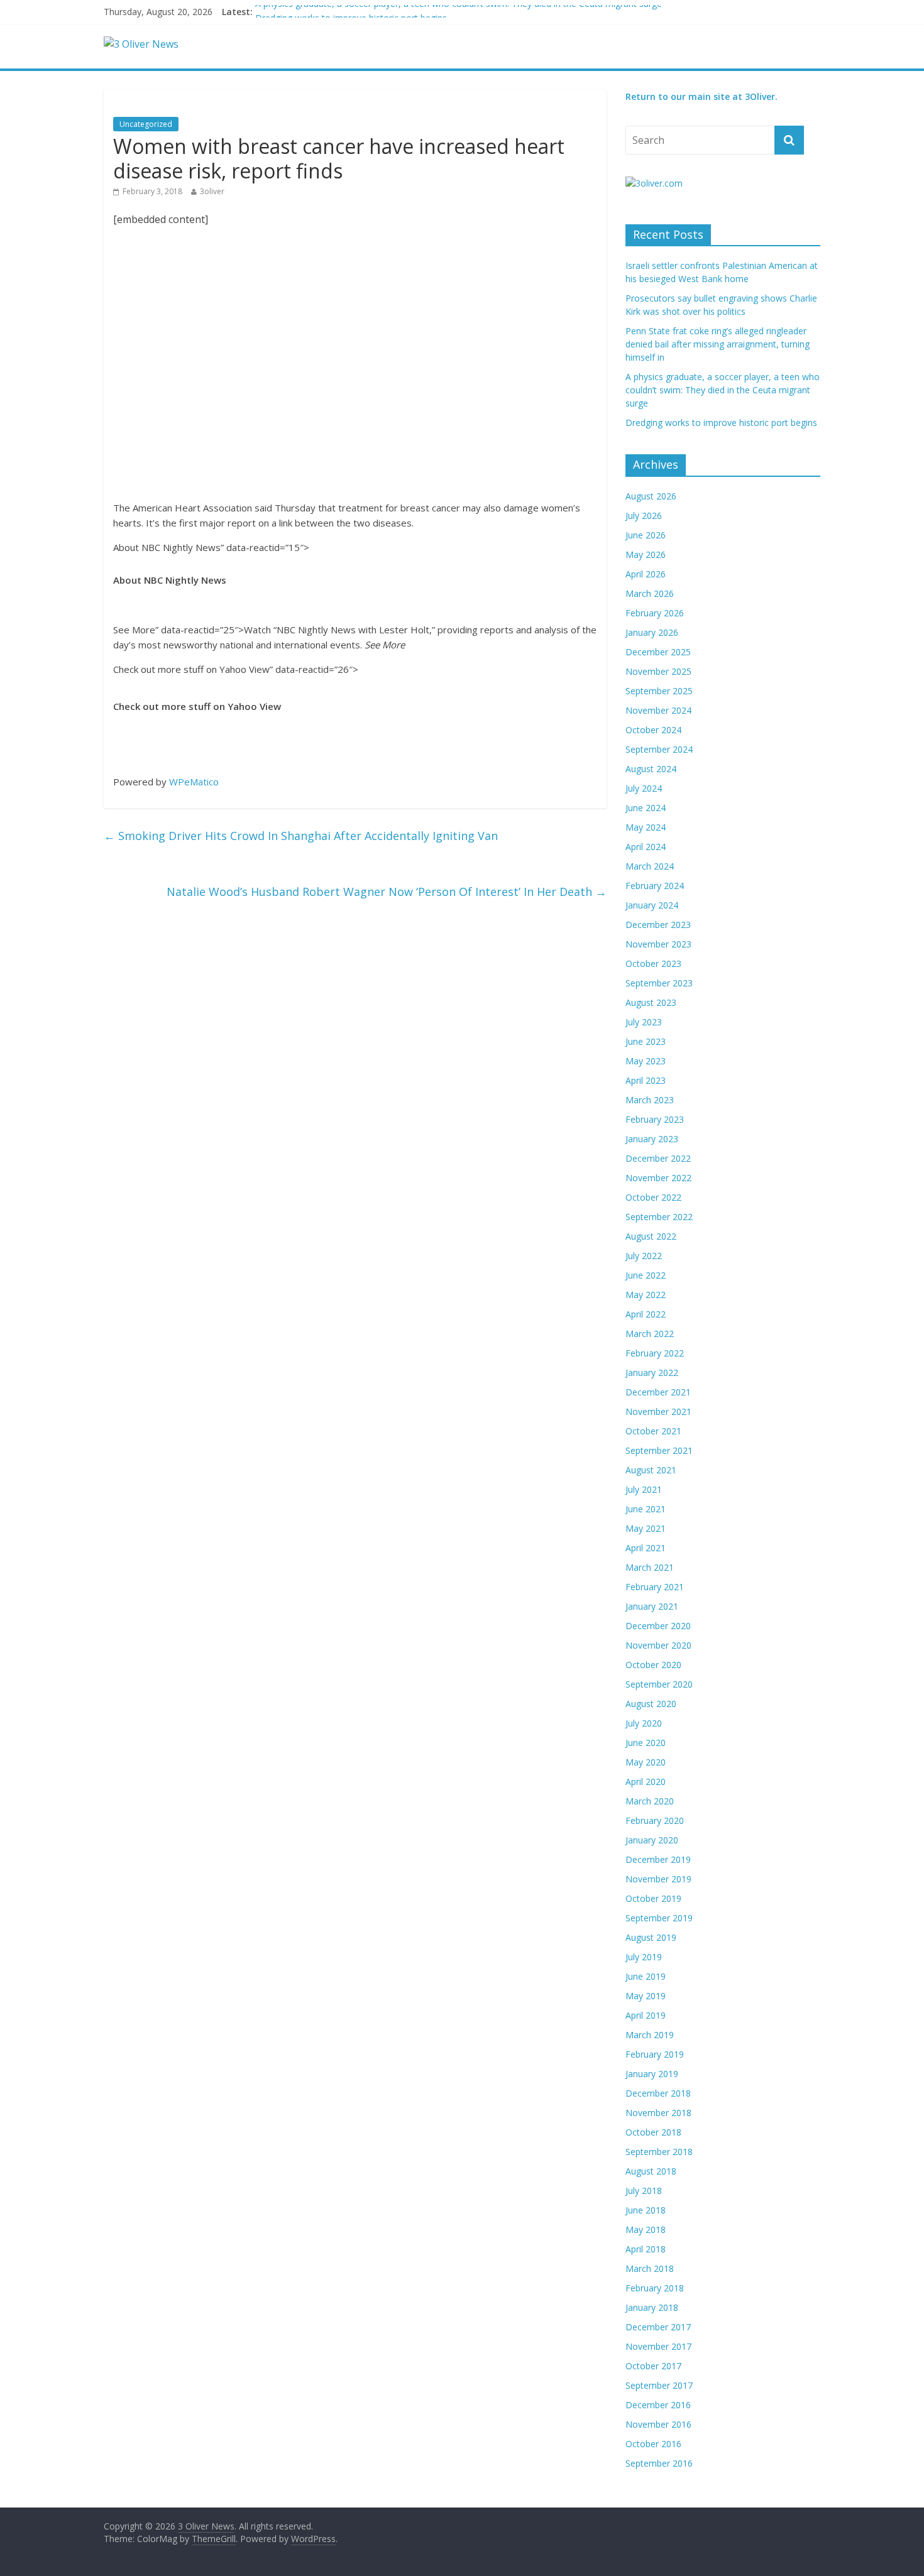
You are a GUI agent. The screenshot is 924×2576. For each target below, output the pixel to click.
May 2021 (646, 1528)
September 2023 (659, 983)
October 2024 (653, 730)
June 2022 (646, 1275)
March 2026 (650, 593)
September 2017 (659, 2385)
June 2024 (646, 808)
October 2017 (653, 2366)
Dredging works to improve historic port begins (721, 423)
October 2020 (653, 1665)
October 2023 (653, 963)
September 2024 (659, 749)
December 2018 (658, 2093)
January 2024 (652, 905)
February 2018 (655, 2288)
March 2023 (650, 1100)
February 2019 (655, 2054)
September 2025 (659, 691)
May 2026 (646, 554)
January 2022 (652, 1373)
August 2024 (651, 769)
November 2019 (658, 1879)
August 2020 (651, 1704)
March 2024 (650, 866)
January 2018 (652, 2307)
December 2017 (658, 2327)
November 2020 (658, 1645)
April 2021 (646, 1548)
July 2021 (644, 1489)
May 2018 (646, 2229)
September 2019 (659, 1918)
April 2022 (646, 1314)
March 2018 (650, 2268)
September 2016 (659, 2463)
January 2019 (652, 2074)
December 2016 (658, 2405)
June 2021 (646, 1509)
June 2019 (646, 1976)
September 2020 (659, 1684)
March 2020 (650, 1801)
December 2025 (658, 652)
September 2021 (659, 1450)
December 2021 (658, 1392)
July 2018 (644, 2191)
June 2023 (646, 1041)
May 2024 (646, 827)
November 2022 (658, 1178)
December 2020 (658, 1626)
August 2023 (651, 1002)
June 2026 (646, 535)
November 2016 (658, 2424)
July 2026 (644, 516)
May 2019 (646, 1996)
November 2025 (658, 671)
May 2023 (646, 1061)
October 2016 (653, 2444)
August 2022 (651, 1236)
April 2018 (646, 2249)
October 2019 (653, 1898)
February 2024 (655, 886)
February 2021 (655, 1587)
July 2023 (644, 1022)
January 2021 (652, 1606)
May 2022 (646, 1295)
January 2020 (652, 1840)
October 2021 (653, 1431)
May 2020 (646, 1762)
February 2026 (655, 613)
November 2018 (658, 2113)
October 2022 (653, 1197)
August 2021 (651, 1470)
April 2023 (646, 1080)
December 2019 (658, 1859)
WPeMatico (194, 782)
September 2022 (659, 1217)
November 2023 (658, 944)
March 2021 (650, 1567)
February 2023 (655, 1119)
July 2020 (644, 1723)
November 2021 (658, 1411)
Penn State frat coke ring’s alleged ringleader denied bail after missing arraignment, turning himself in (718, 344)
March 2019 (650, 2035)
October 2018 (653, 2132)
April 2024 (646, 847)
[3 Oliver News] (141, 44)
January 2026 (652, 632)
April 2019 (646, 2015)
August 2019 (651, 1937)
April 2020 (646, 1782)
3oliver (212, 191)
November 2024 (658, 710)
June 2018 (646, 2210)
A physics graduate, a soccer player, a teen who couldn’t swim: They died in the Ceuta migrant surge (459, 12)
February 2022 (655, 1353)
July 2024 (644, 788)
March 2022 (650, 1334)
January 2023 (652, 1139)
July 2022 (644, 1256)
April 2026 (646, 574)
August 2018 (651, 2171)
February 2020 (655, 1820)
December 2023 (658, 925)
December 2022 (658, 1158)
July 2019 (644, 1957)
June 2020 (646, 1743)
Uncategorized (146, 124)
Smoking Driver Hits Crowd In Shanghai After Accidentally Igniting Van (301, 836)
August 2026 (651, 496)
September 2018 (659, 2152)
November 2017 (658, 2346)
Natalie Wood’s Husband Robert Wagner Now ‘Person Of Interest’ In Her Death (387, 892)
